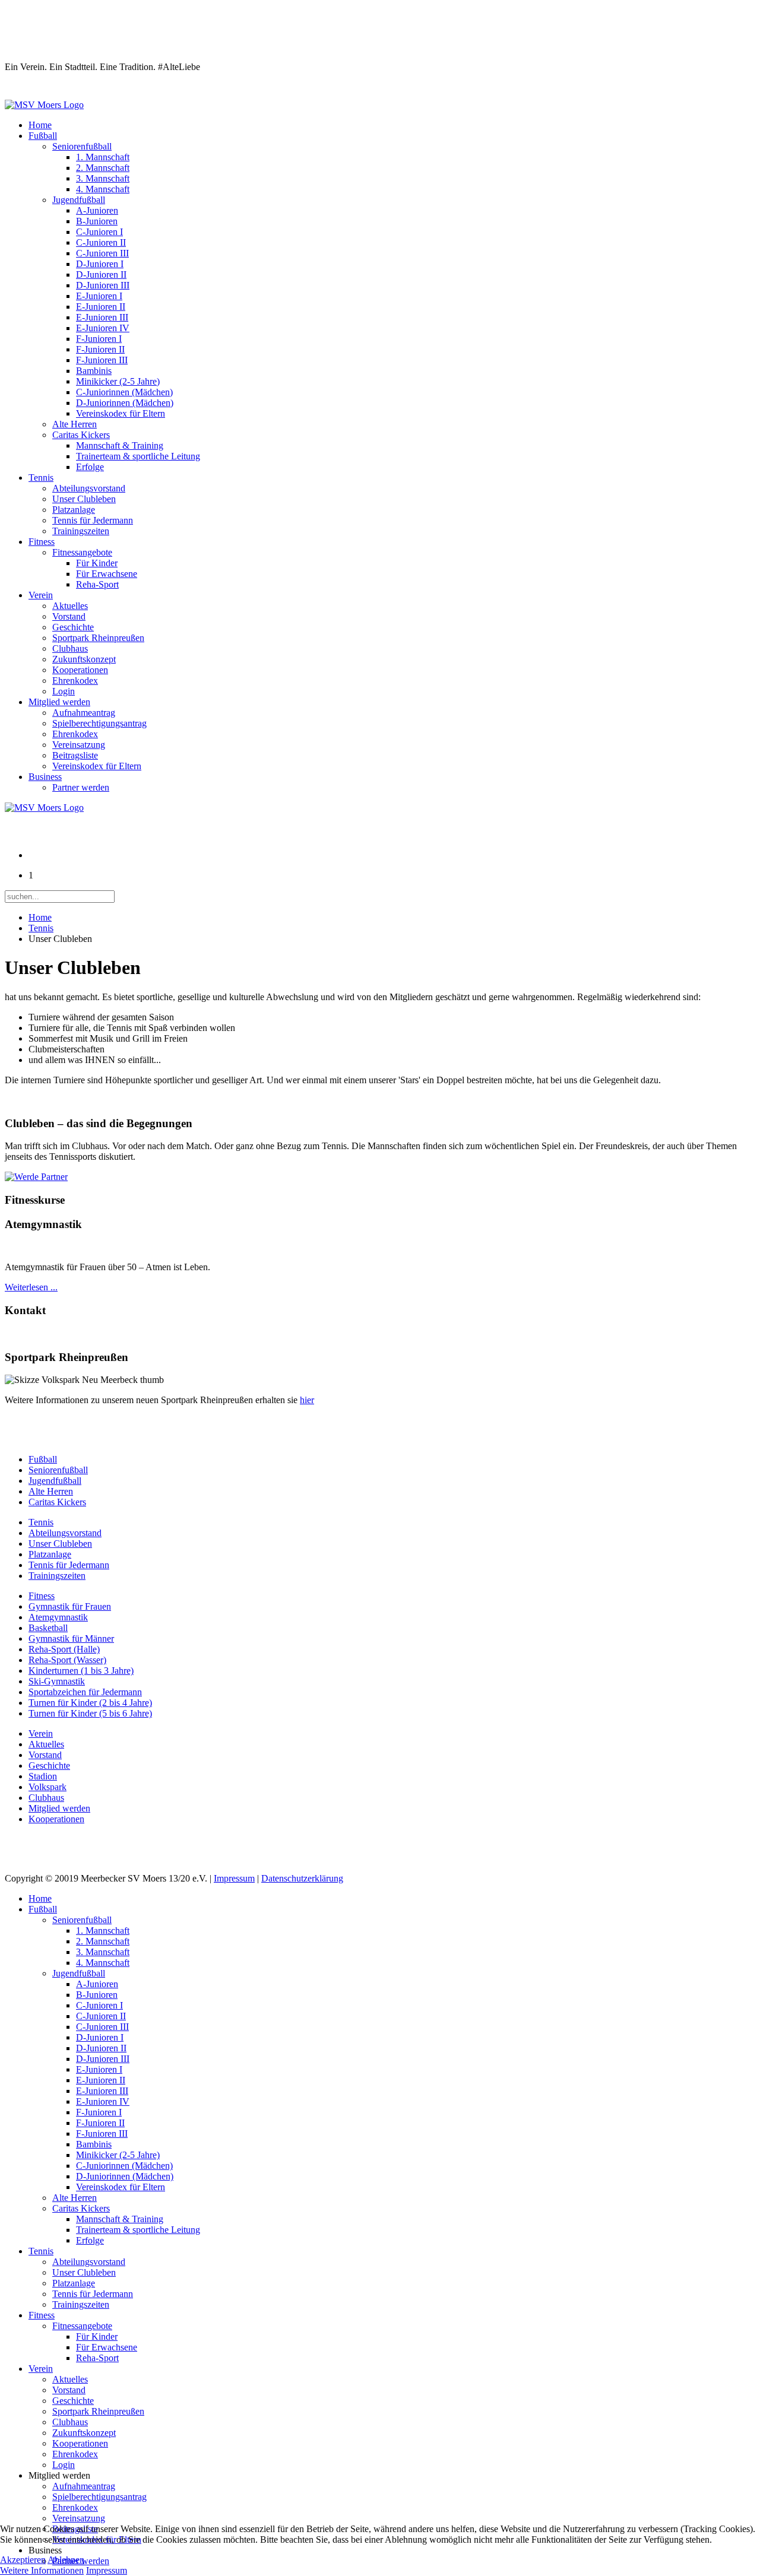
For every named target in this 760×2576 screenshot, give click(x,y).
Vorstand (69, 616)
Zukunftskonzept (84, 659)
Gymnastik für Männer (71, 1638)
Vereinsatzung (79, 745)
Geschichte (73, 627)
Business (45, 777)
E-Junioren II (101, 307)
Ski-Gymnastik (57, 1681)
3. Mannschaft (103, 178)
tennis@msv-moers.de (48, 1334)
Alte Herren (75, 424)
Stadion (43, 1776)
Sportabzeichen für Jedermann (85, 1692)
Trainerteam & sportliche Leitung (138, 456)
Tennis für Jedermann (93, 520)
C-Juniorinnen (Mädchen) (124, 392)
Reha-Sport (97, 584)
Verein (41, 595)
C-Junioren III (102, 253)
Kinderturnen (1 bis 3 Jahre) (81, 1671)
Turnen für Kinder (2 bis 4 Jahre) (90, 1703)
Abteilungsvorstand (89, 488)
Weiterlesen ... (31, 1287)
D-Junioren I (100, 264)
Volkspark (47, 1787)
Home (40, 125)
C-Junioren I (99, 232)
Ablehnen (66, 2560)
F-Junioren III (102, 360)
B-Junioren (97, 221)
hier (307, 1400)
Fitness (42, 542)
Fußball (43, 136)
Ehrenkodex (75, 681)
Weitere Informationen (42, 2570)
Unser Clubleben (84, 499)
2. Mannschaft (103, 168)
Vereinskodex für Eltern (121, 413)
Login (64, 691)
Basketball (48, 1628)
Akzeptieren (23, 2560)
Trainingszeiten (81, 531)
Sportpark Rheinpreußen (98, 638)
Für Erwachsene (107, 574)
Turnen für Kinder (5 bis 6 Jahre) (90, 1713)
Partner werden (81, 787)
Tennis (41, 478)
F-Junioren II (100, 349)
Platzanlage (74, 510)
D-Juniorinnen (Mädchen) (125, 403)
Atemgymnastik (58, 1617)
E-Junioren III (102, 317)
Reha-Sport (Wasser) (67, 1660)
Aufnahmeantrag (84, 713)
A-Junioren (97, 210)
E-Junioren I (99, 296)
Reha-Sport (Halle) (64, 1649)
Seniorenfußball (82, 146)
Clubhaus (70, 648)
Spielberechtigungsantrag (99, 723)
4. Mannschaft (103, 189)
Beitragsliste (75, 755)
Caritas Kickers (81, 435)
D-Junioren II (101, 275)
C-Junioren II (101, 242)
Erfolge (90, 467)
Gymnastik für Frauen (70, 1606)
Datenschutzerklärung (302, 1878)
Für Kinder (97, 563)
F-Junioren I (99, 339)
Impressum (234, 1878)
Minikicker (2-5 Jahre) (118, 381)
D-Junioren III (103, 285)
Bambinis (94, 371)
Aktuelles (70, 606)
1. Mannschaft (103, 157)
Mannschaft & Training (120, 445)
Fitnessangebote (82, 552)
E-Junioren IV (103, 328)
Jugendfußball (79, 200)
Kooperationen (80, 670)
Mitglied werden (59, 702)
